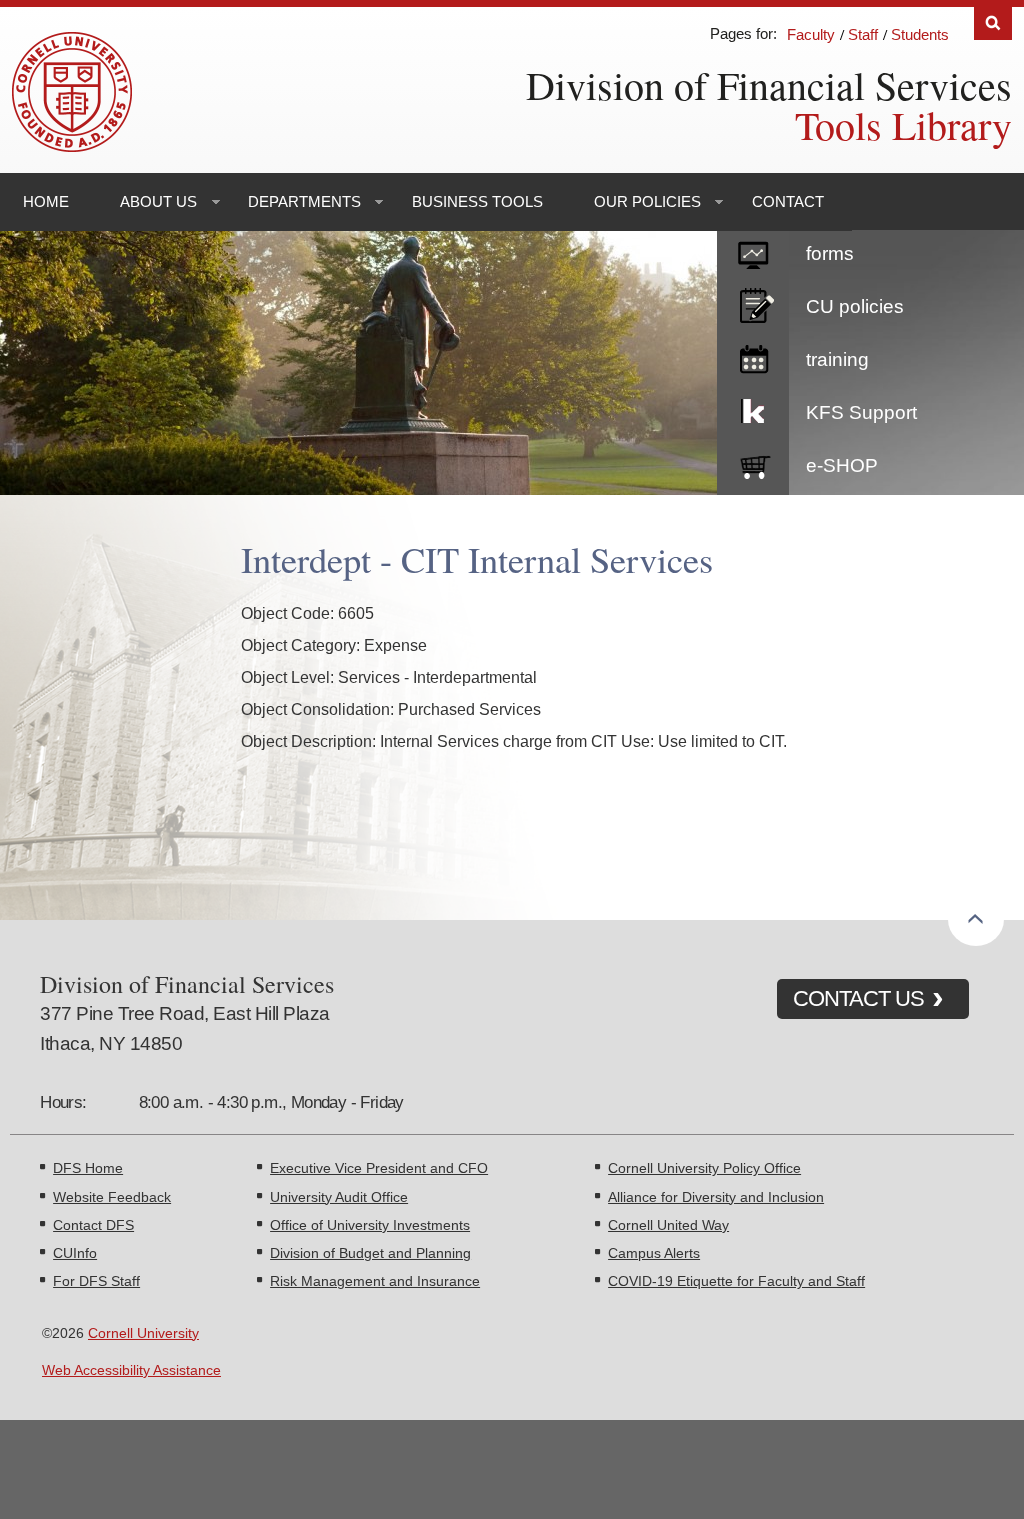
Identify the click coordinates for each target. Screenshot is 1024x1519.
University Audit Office (339, 1197)
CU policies (855, 306)
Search (993, 23)
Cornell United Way (668, 1225)
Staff (863, 34)
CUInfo (75, 1253)
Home (46, 201)
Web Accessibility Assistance (131, 1370)
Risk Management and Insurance (375, 1281)
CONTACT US (858, 998)
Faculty (811, 34)
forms (830, 253)
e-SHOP (842, 465)
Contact (788, 201)
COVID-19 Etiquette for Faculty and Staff (736, 1281)
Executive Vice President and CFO (379, 1168)
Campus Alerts (654, 1253)
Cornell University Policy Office (704, 1168)
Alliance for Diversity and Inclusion (716, 1197)
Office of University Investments (370, 1225)
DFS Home (88, 1168)
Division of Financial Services (769, 84)
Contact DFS (93, 1225)
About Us (158, 201)
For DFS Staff (96, 1281)
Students (920, 34)
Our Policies (647, 201)
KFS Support (861, 412)
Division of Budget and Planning (370, 1253)
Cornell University (143, 1333)
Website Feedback (112, 1197)
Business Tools (477, 201)
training (837, 359)
